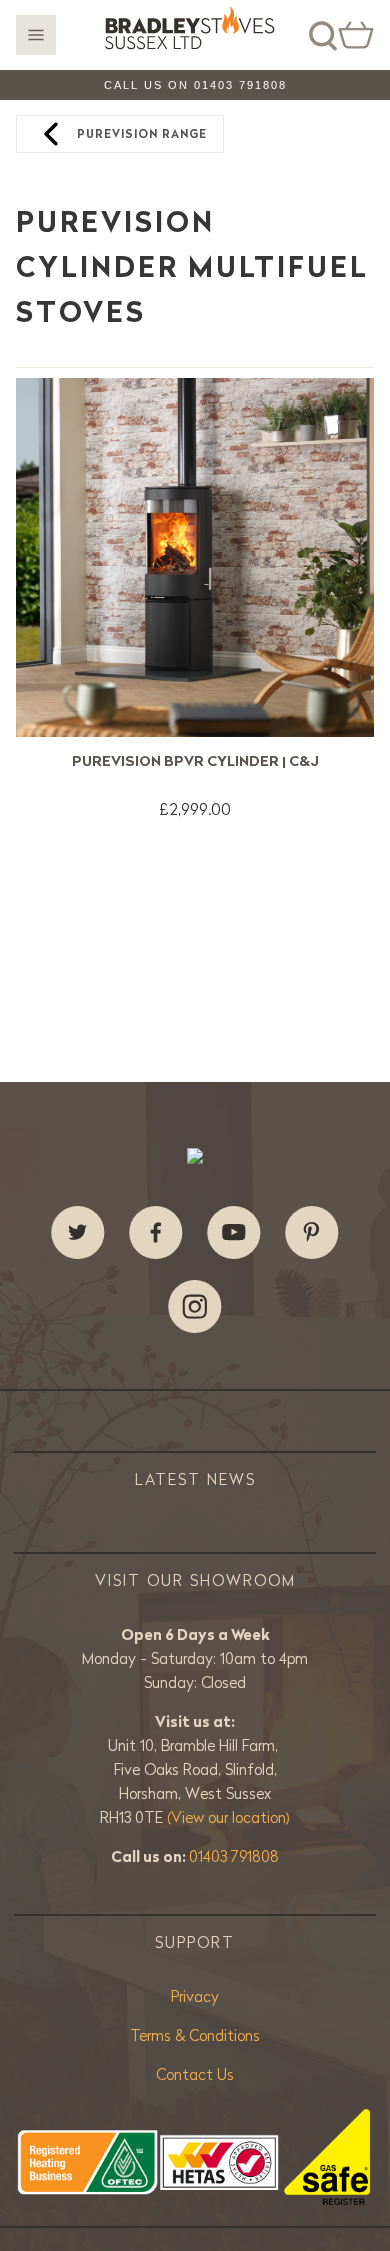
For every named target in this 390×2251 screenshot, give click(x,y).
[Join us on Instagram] (195, 1307)
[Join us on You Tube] (234, 1233)
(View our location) (228, 1817)
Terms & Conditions (195, 2035)
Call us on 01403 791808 (195, 85)
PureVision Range (142, 134)
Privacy (195, 1996)
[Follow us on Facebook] (156, 1233)
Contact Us (195, 2074)
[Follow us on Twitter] (78, 1233)
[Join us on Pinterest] (312, 1233)
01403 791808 (234, 1856)
